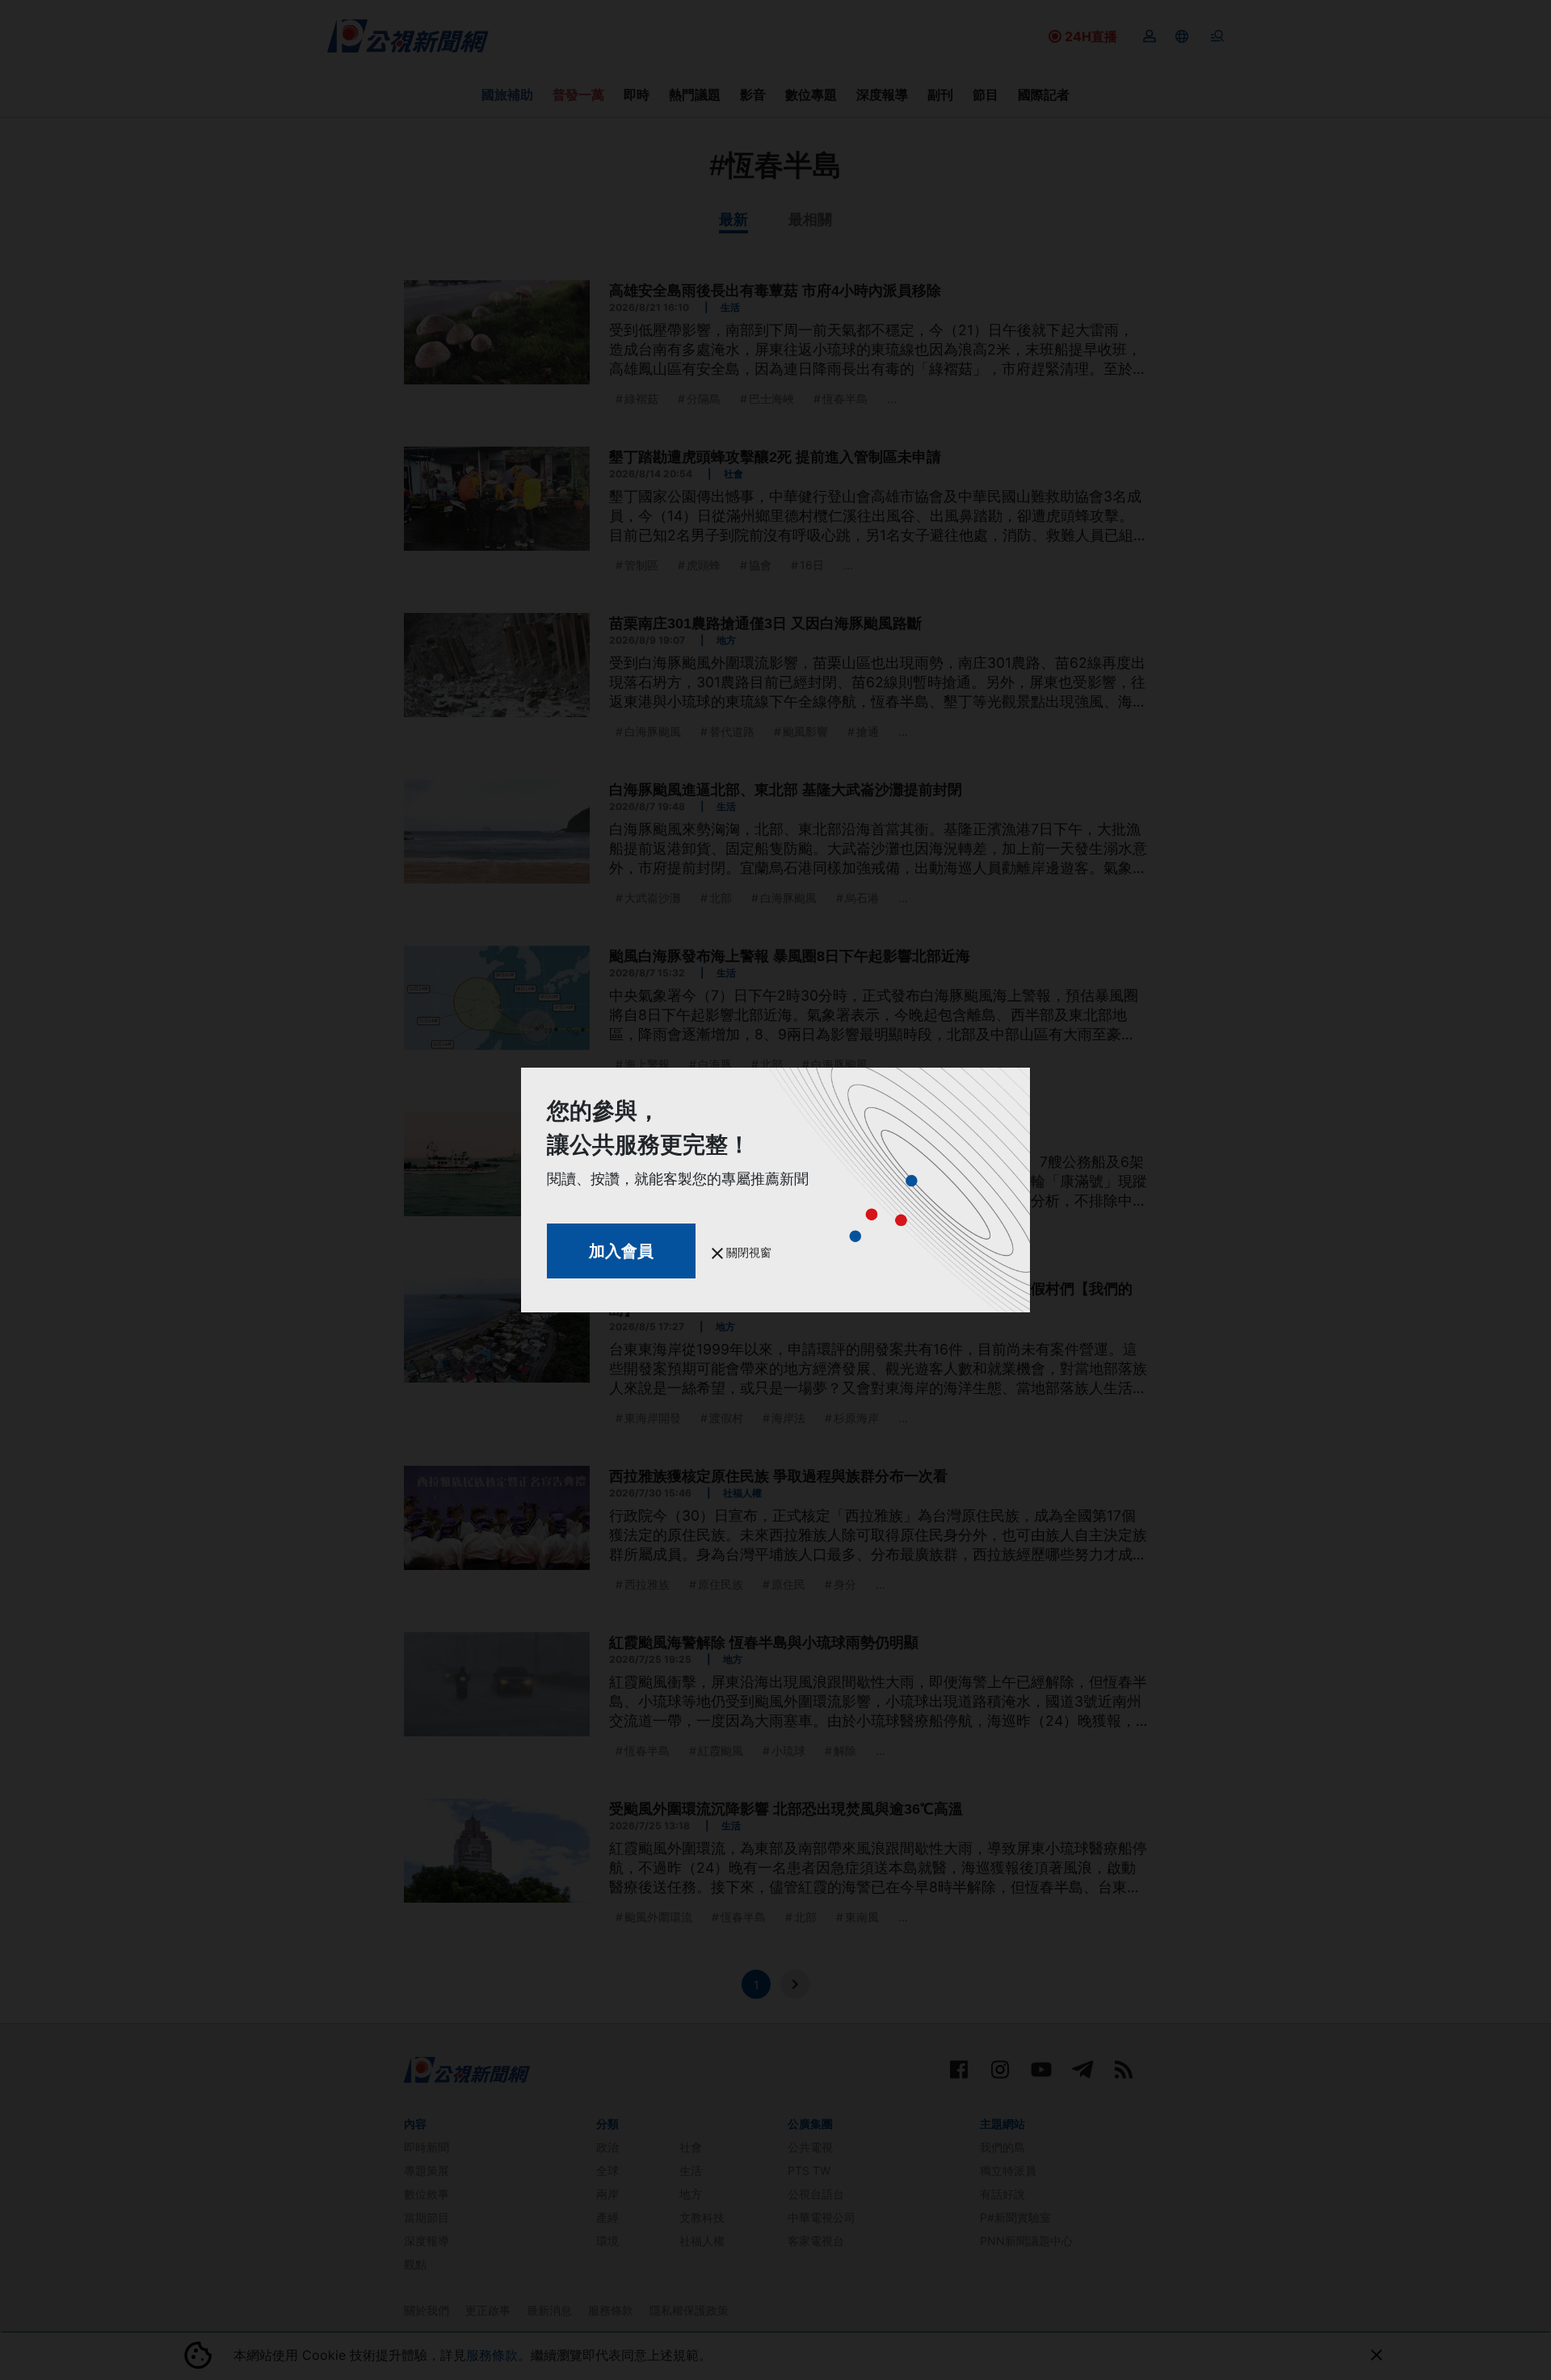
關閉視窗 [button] (747, 1252)
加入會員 (621, 1251)
